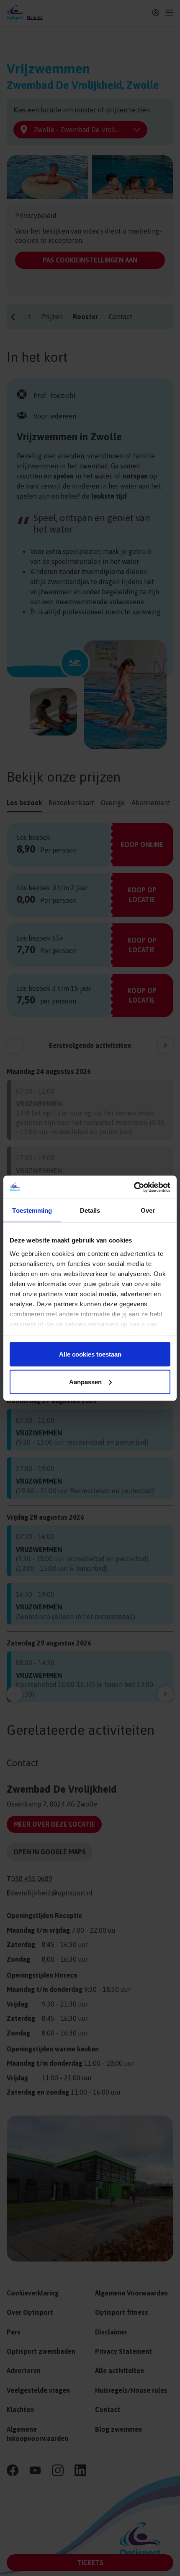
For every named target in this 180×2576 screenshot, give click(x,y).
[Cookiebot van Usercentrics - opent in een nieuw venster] (134, 1187)
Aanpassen (85, 1382)
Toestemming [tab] (32, 1210)
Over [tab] (148, 1210)
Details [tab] (90, 1210)
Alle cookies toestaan (90, 1354)
